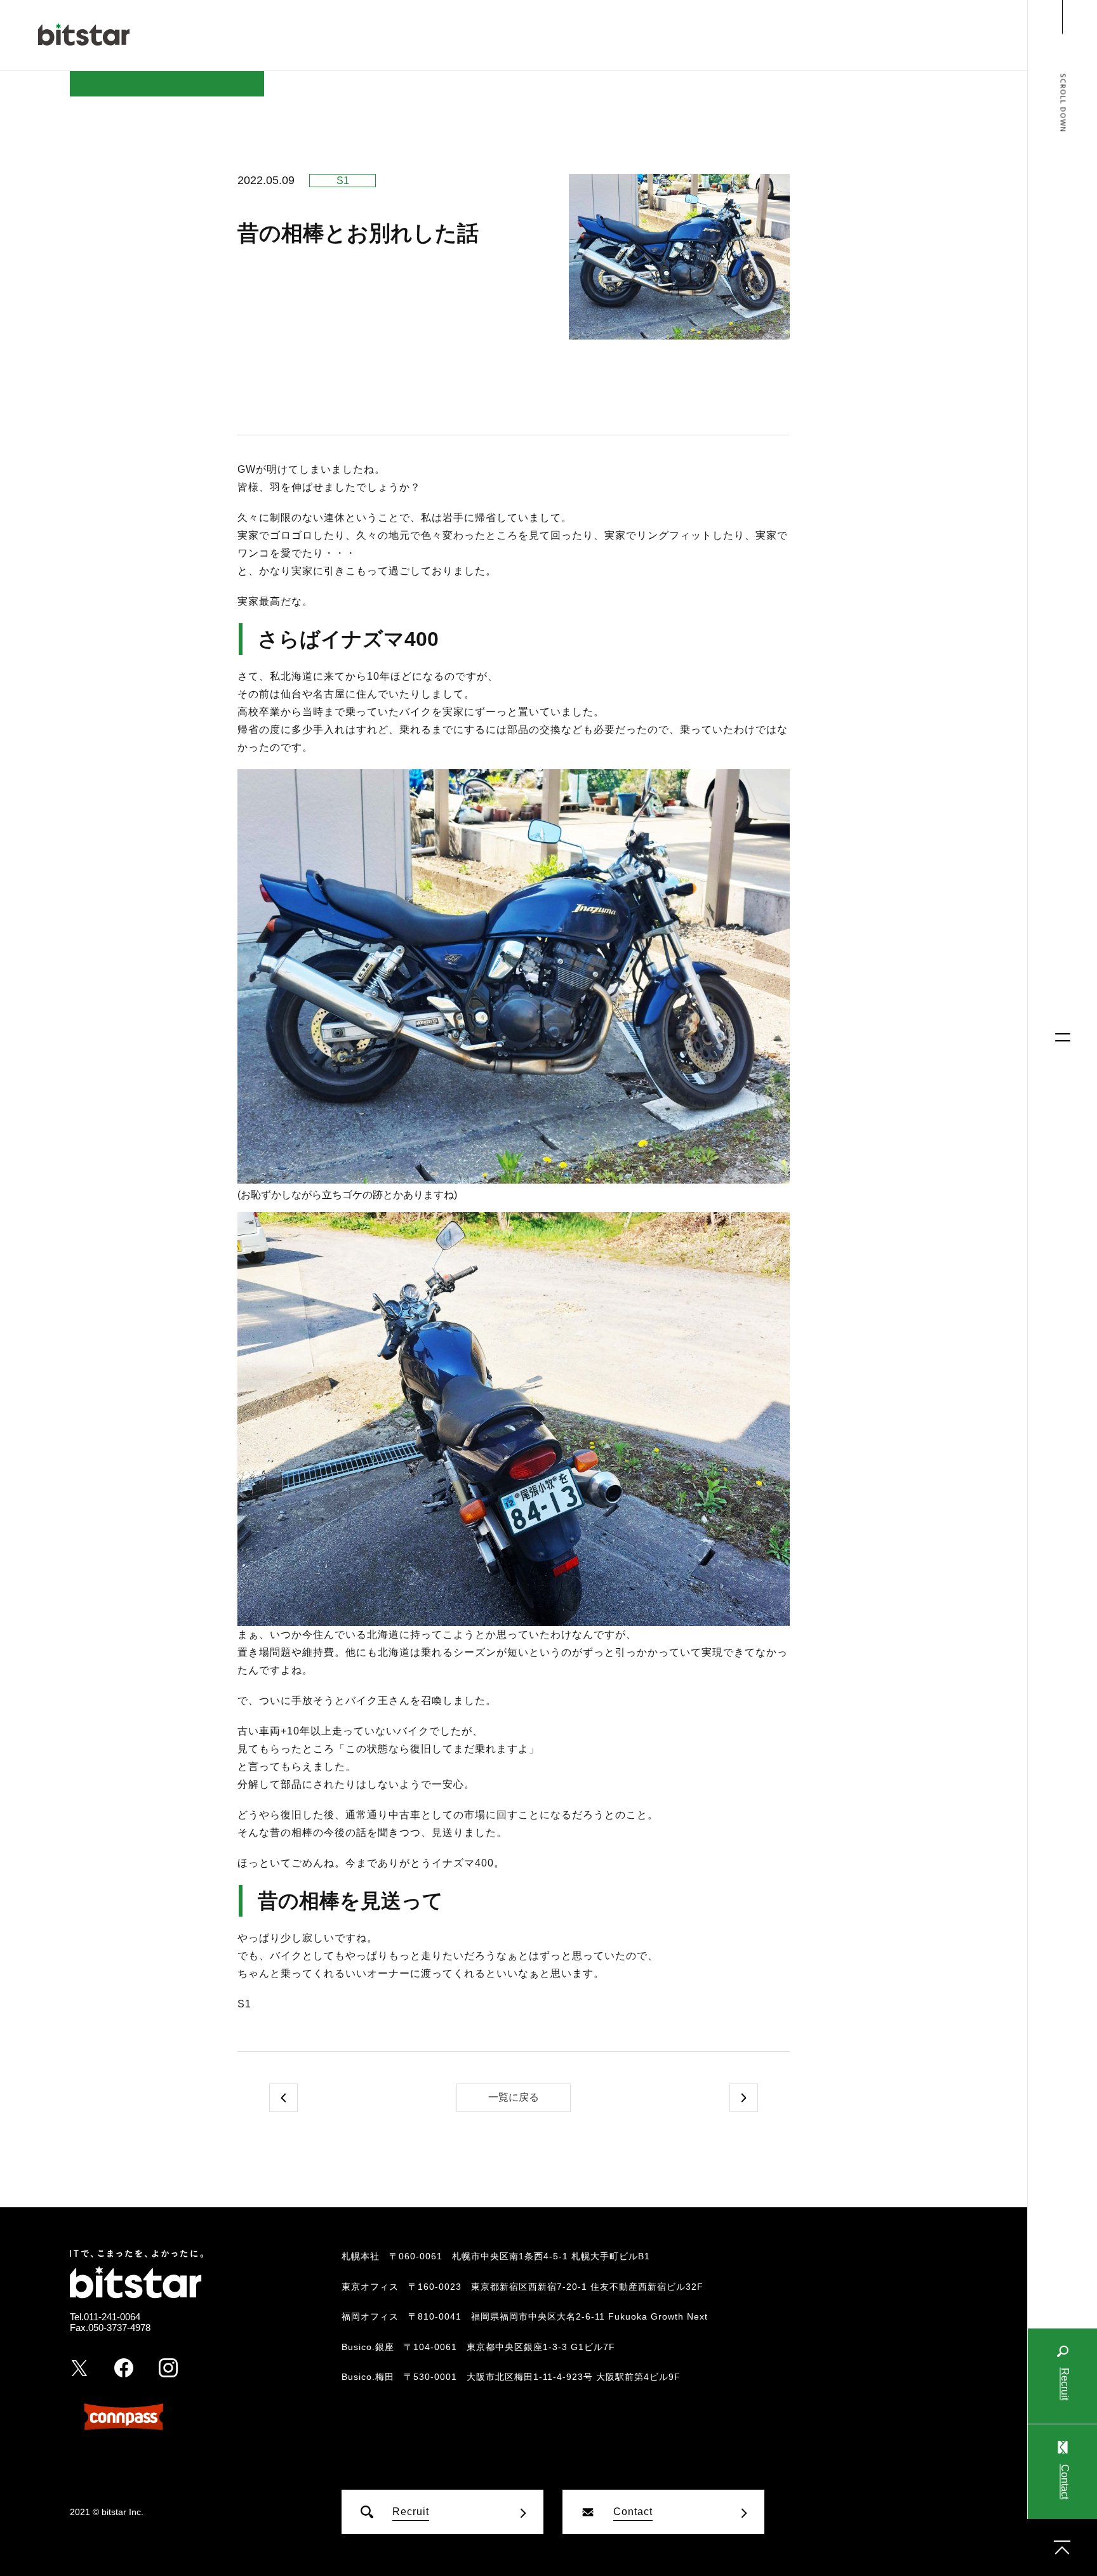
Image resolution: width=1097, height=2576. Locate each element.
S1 (343, 181)
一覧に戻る (514, 2097)
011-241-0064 (112, 2317)
